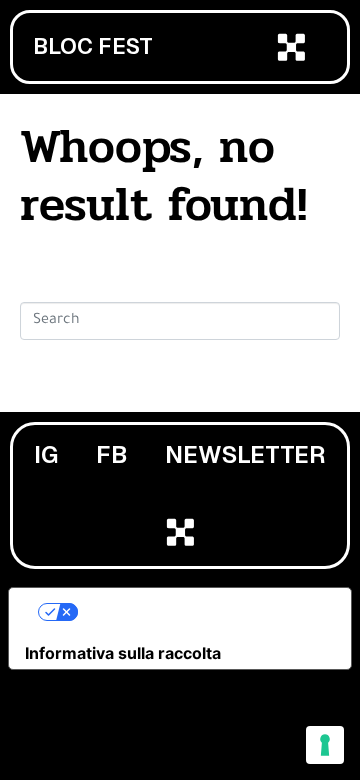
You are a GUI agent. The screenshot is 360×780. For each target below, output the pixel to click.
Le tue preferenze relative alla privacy (200, 612)
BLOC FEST (93, 46)
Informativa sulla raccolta (123, 653)
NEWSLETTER (245, 454)
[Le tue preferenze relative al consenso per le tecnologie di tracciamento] (325, 745)
